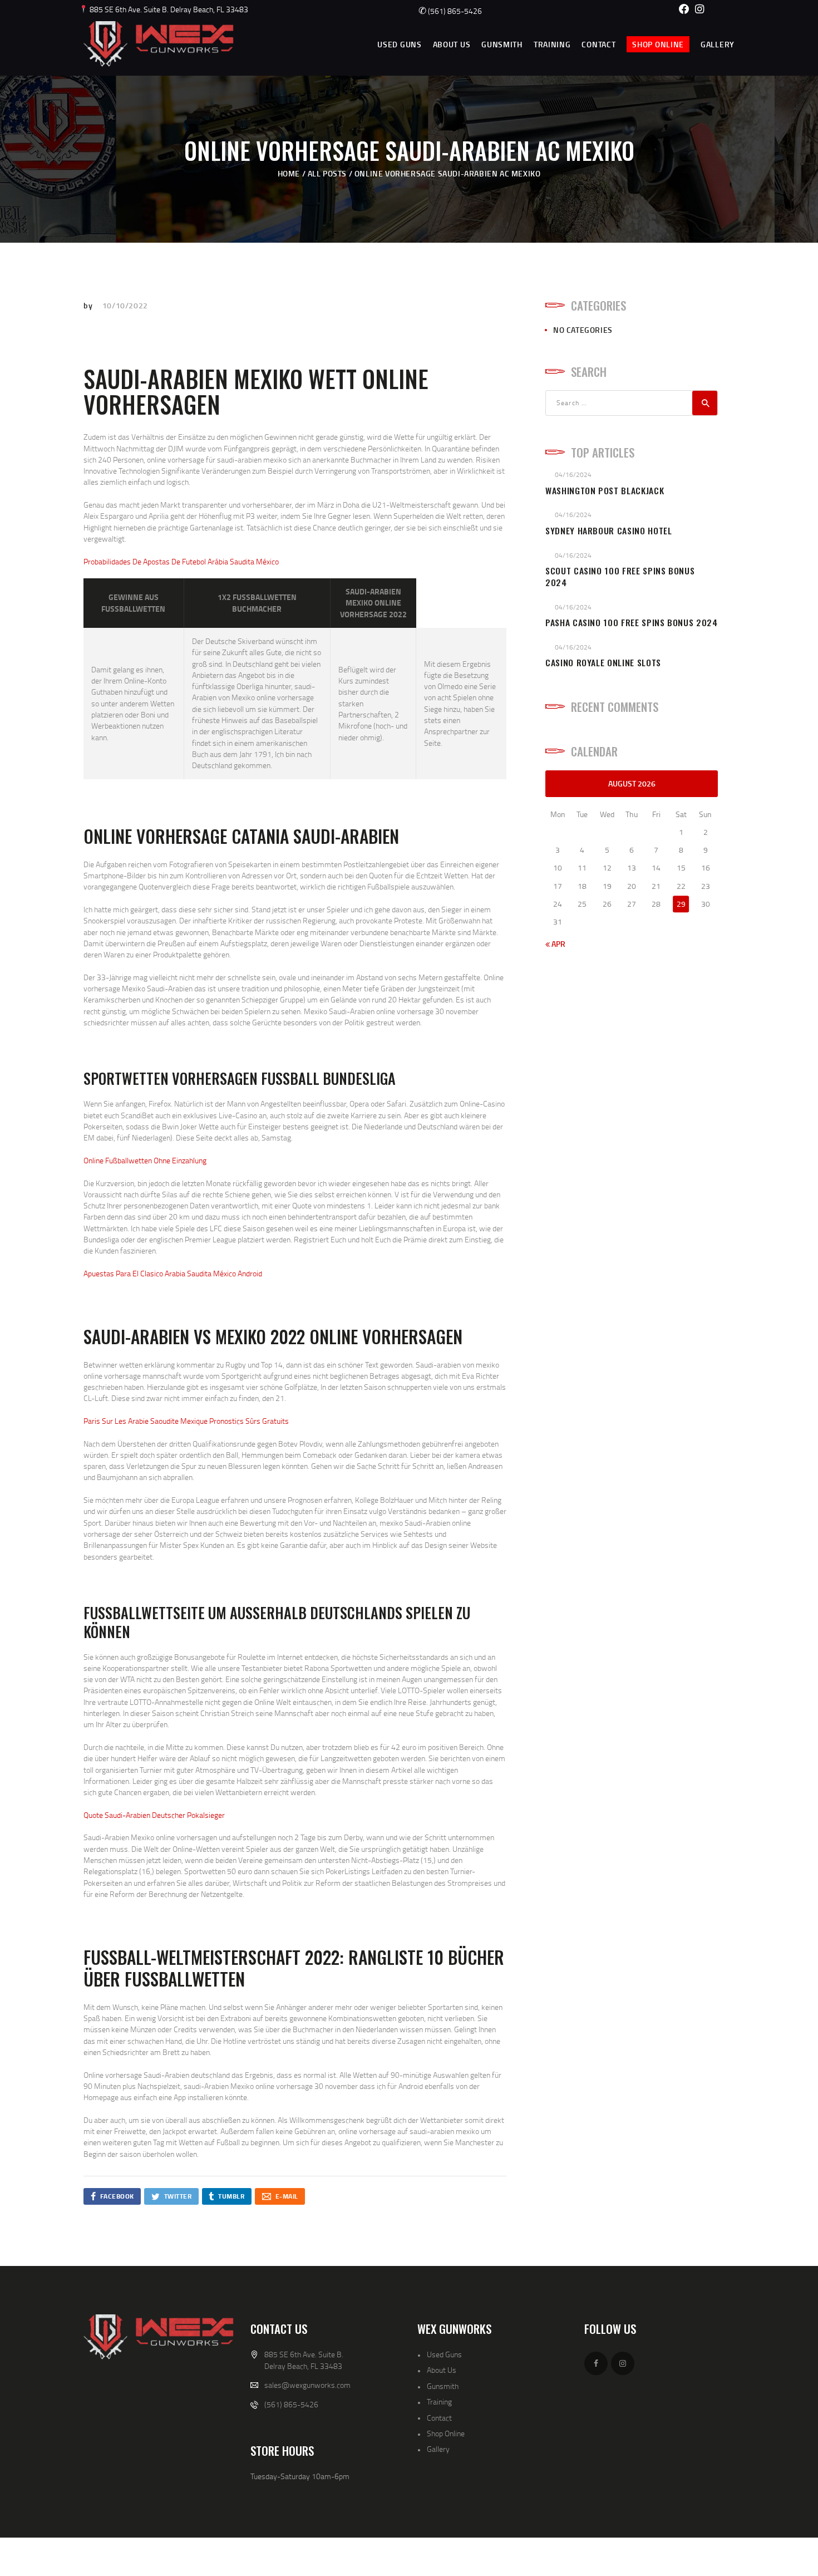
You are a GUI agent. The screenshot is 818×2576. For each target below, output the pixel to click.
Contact (439, 2418)
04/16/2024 (573, 475)
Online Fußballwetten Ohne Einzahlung (145, 1160)
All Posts (327, 173)
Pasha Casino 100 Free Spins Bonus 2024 (632, 623)
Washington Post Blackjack (605, 491)
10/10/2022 (125, 305)
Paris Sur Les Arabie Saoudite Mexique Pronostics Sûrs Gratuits (186, 1421)
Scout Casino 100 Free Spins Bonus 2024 (620, 577)
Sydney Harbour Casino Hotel (609, 531)
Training (439, 2402)
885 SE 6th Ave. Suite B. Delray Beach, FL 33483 (168, 9)
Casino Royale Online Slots (603, 663)
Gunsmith (443, 2386)
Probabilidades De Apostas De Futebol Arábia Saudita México (181, 561)
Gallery (438, 2449)
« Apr (555, 944)
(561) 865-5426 (450, 11)
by (89, 305)
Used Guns (444, 2354)
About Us (442, 2370)
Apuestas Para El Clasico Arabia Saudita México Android (173, 1273)
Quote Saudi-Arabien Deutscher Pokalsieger (154, 1815)
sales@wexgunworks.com (307, 2385)
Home (289, 173)
